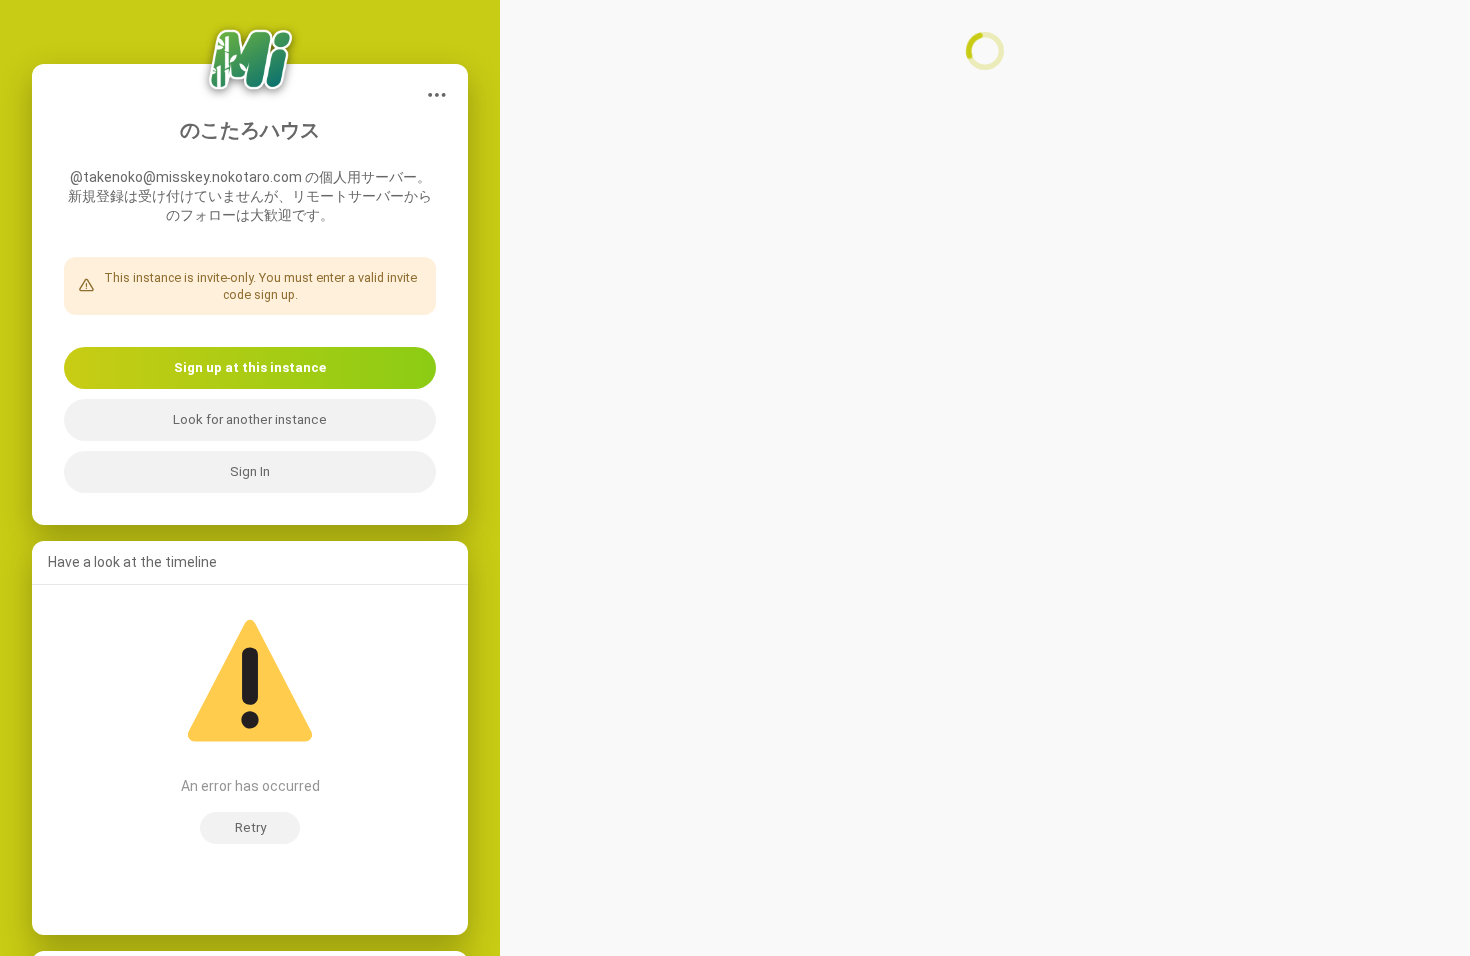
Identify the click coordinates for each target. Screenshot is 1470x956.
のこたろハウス (250, 130)
